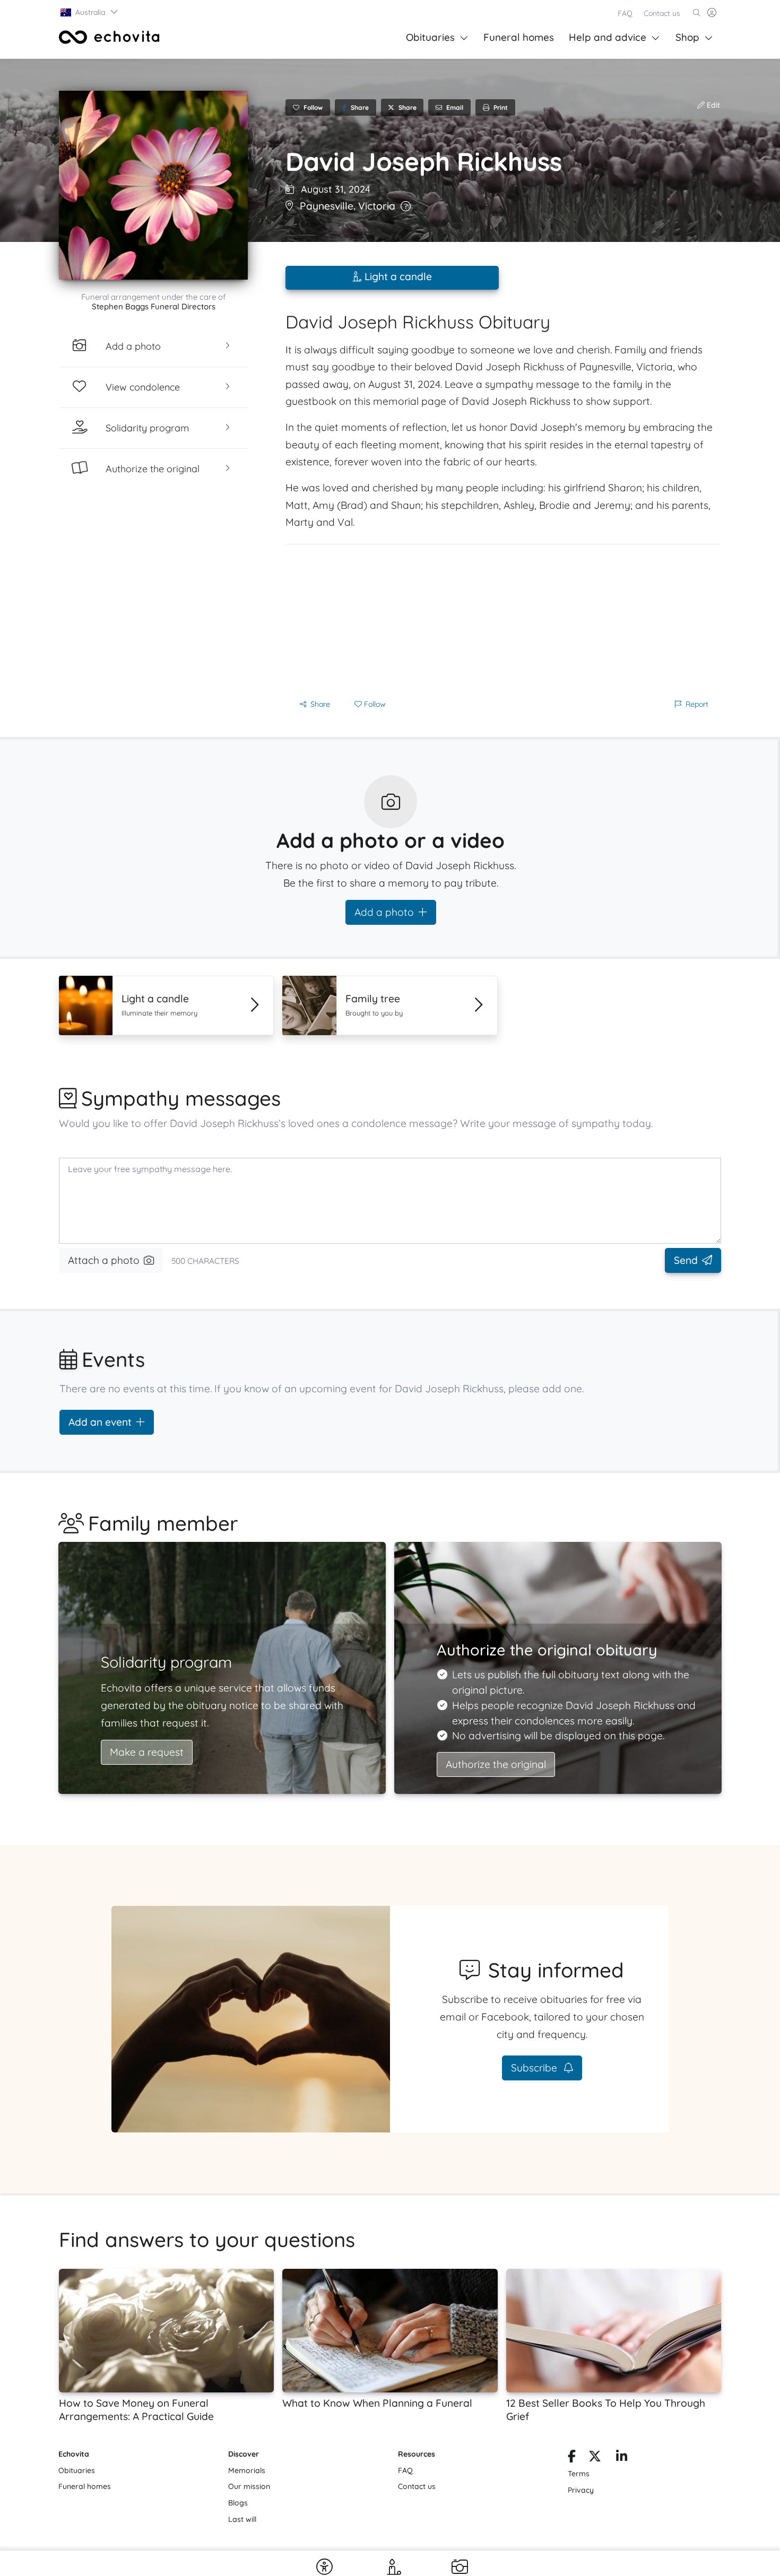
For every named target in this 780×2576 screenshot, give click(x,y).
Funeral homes (519, 37)
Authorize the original (496, 1764)
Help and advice (608, 37)
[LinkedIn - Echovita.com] (622, 2458)
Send (686, 1260)
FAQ (625, 13)
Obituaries (430, 37)
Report (697, 704)
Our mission (249, 2486)
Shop (687, 37)
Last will (242, 2519)
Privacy (581, 2490)
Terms (579, 2474)
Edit (712, 105)
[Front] (109, 37)
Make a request (147, 1752)
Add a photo (384, 912)
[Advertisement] (503, 619)
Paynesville (327, 206)
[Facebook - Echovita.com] (572, 2458)
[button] (90, 12)
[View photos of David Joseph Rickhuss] (153, 185)
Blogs (238, 2503)
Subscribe (535, 2068)
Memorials (247, 2470)
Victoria (377, 206)
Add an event (100, 1422)
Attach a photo (104, 1260)
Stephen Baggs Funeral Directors (154, 306)
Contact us (662, 13)
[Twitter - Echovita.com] (595, 2458)
